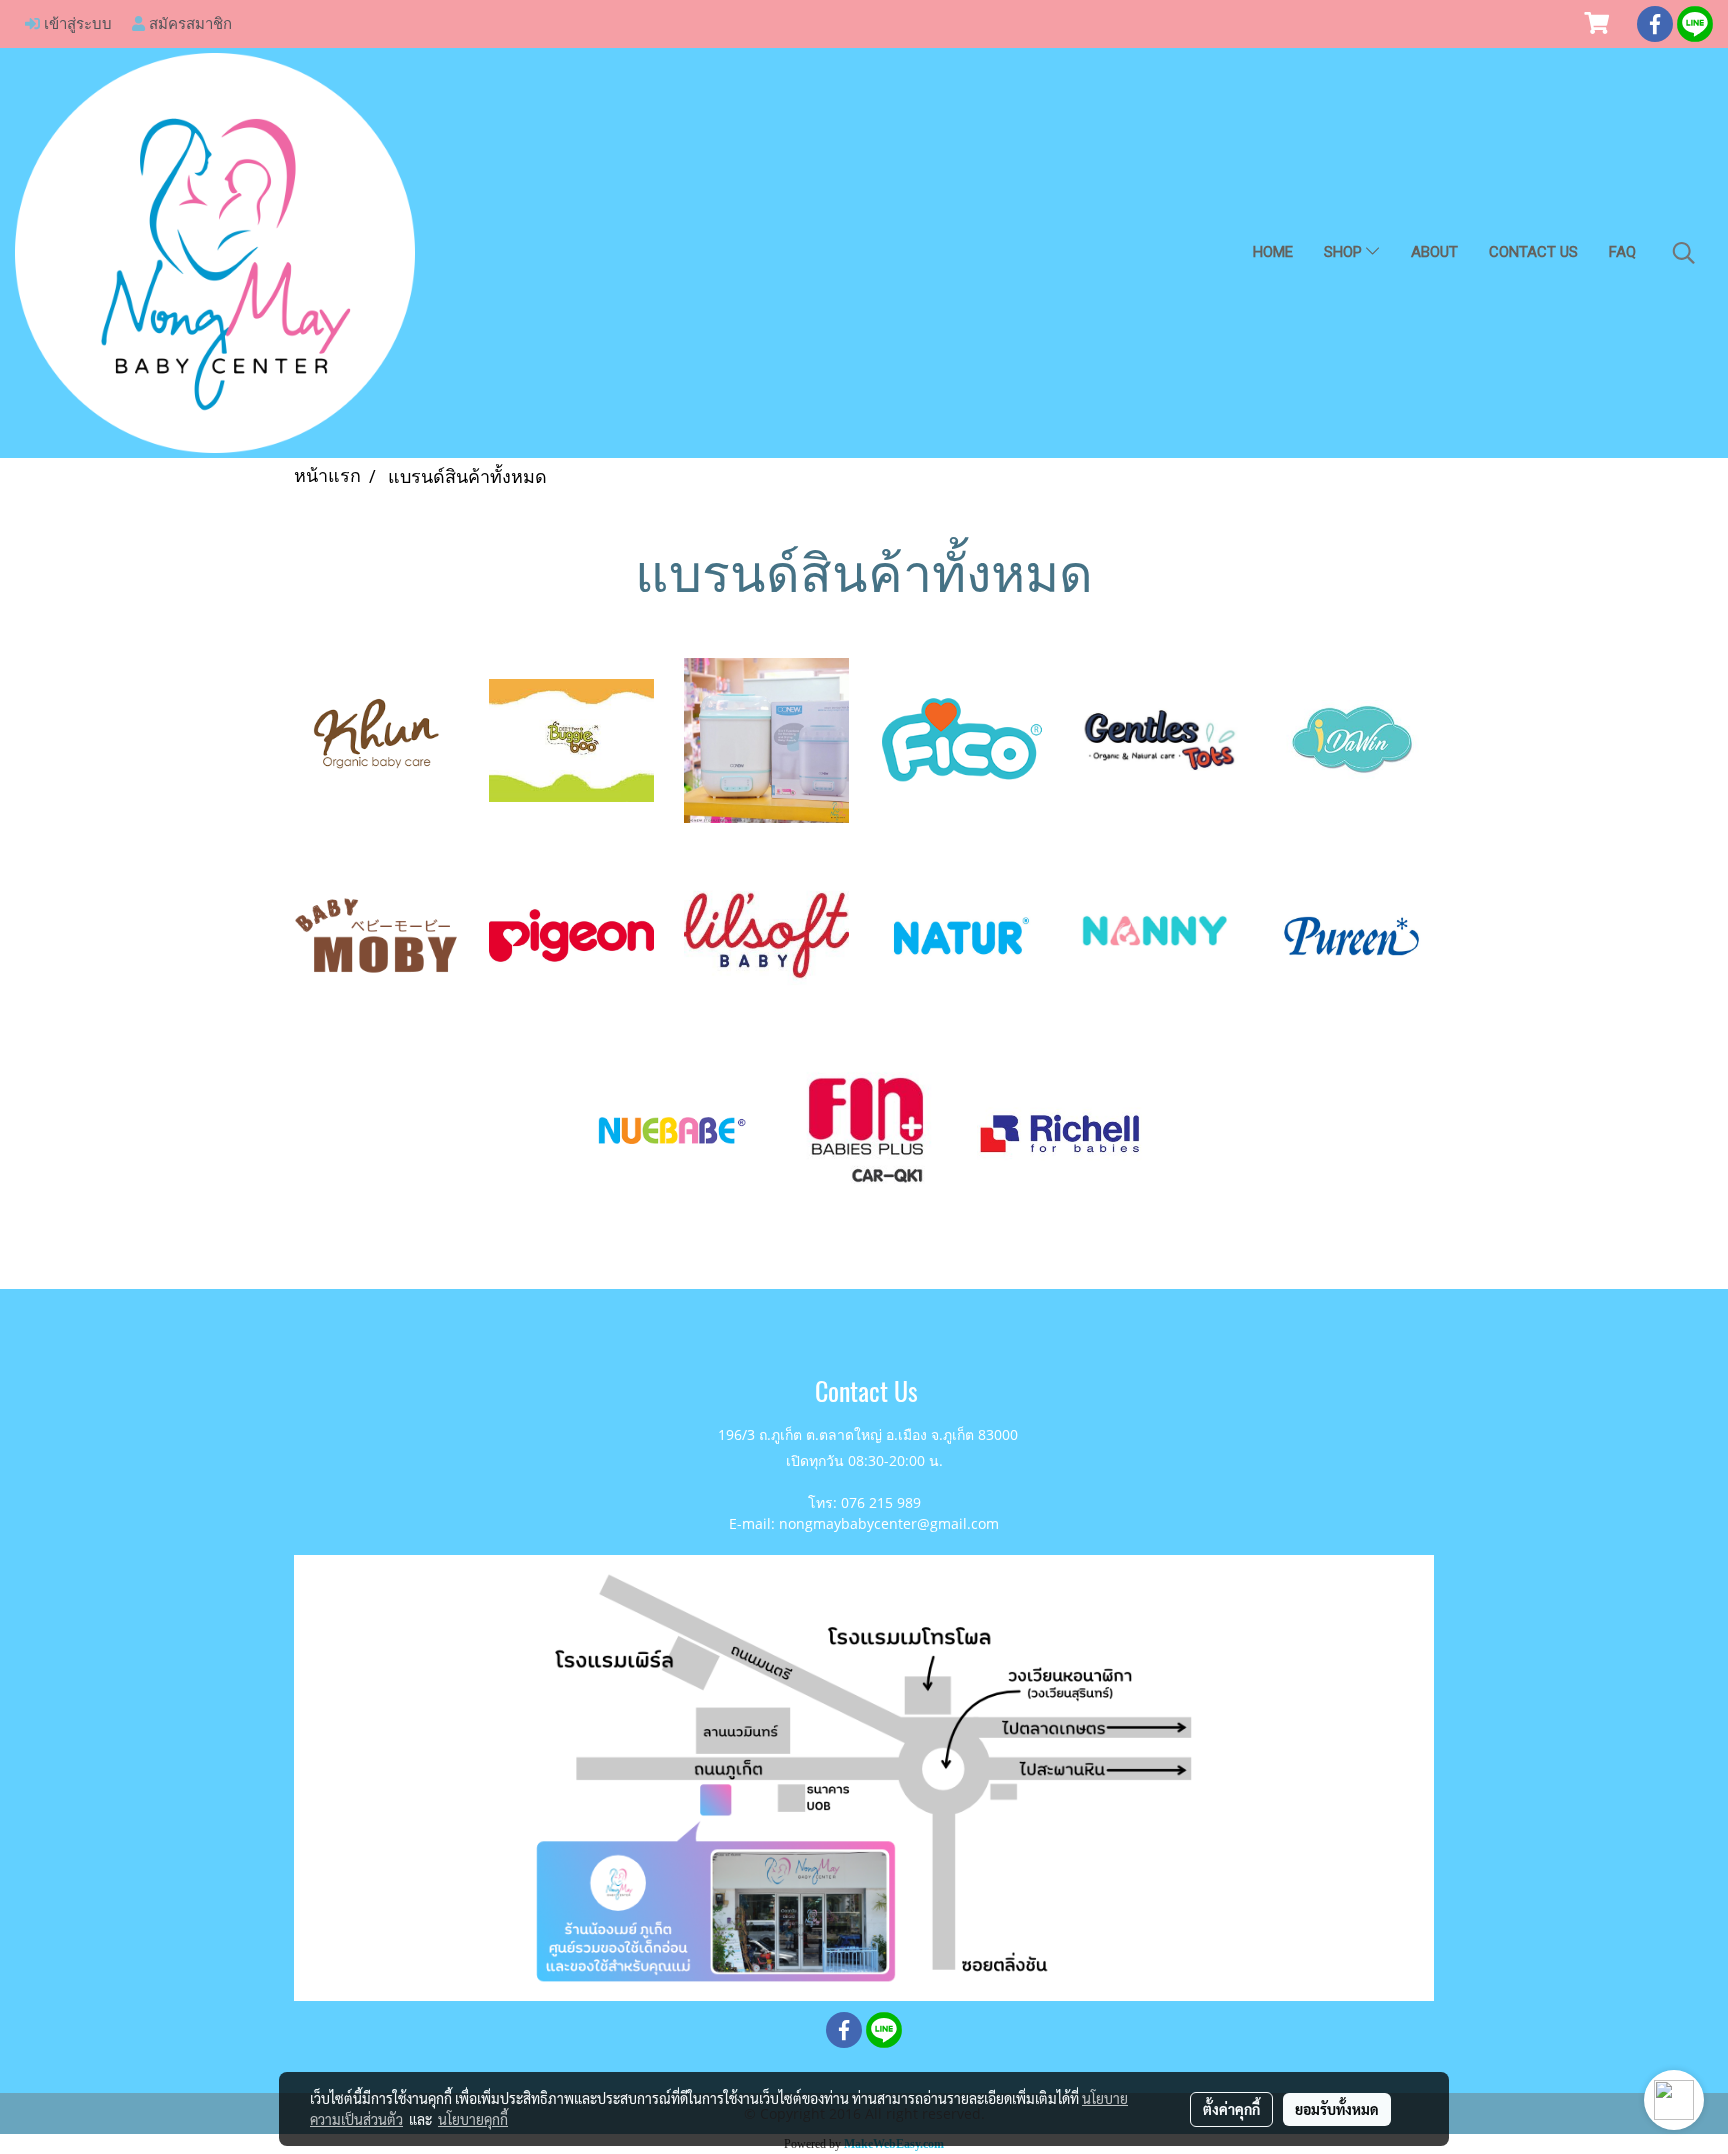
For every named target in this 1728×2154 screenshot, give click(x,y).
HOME (1273, 252)
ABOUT (1434, 252)
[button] (1684, 253)
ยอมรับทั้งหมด (1337, 2109)
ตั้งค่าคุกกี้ (1231, 2109)
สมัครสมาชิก (188, 23)
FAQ (1622, 252)
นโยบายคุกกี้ (473, 2119)
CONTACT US (1533, 252)
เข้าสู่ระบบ (76, 23)
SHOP (1345, 252)
